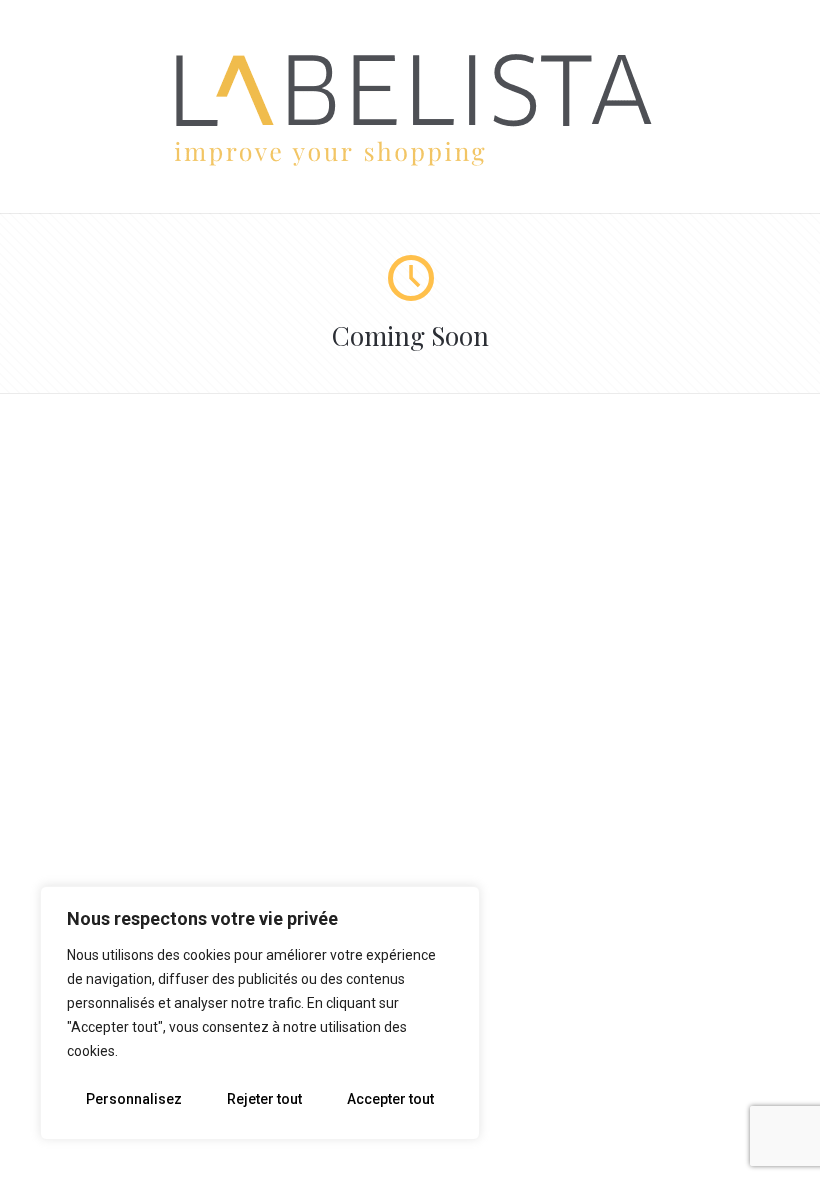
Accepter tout (390, 1099)
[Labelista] (410, 163)
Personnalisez (134, 1099)
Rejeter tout (264, 1099)
